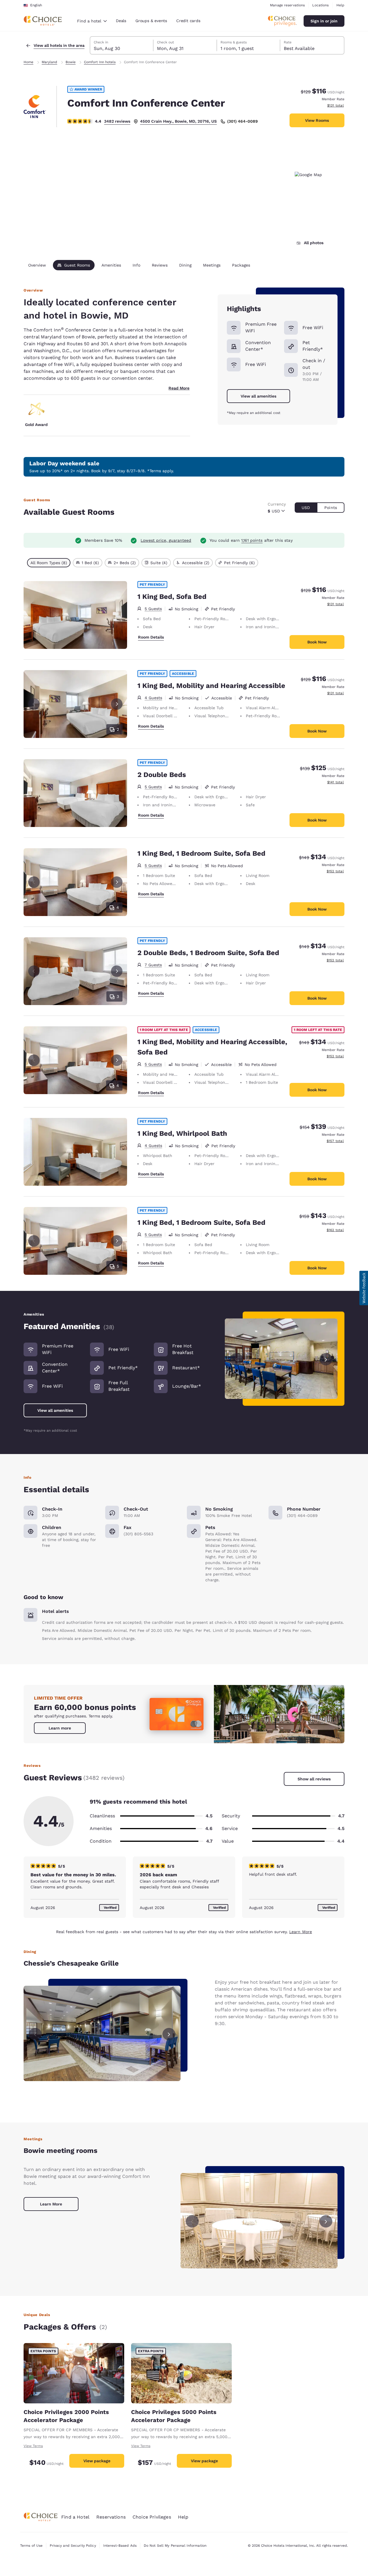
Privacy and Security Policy (73, 2546)
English (36, 5)
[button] (364, 1288)
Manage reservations (287, 5)
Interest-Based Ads (120, 2546)
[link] (60, 1728)
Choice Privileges (152, 2517)
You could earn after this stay (251, 540)
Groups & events (151, 21)
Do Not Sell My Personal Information (175, 2546)
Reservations (111, 2517)
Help (340, 5)
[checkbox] (49, 563)
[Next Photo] (117, 704)
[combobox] (92, 21)
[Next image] (326, 1359)
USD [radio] (306, 508)
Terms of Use (31, 2546)
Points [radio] (331, 508)
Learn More (301, 1932)
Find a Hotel (75, 2517)
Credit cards (188, 21)
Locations (320, 5)
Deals (121, 21)
